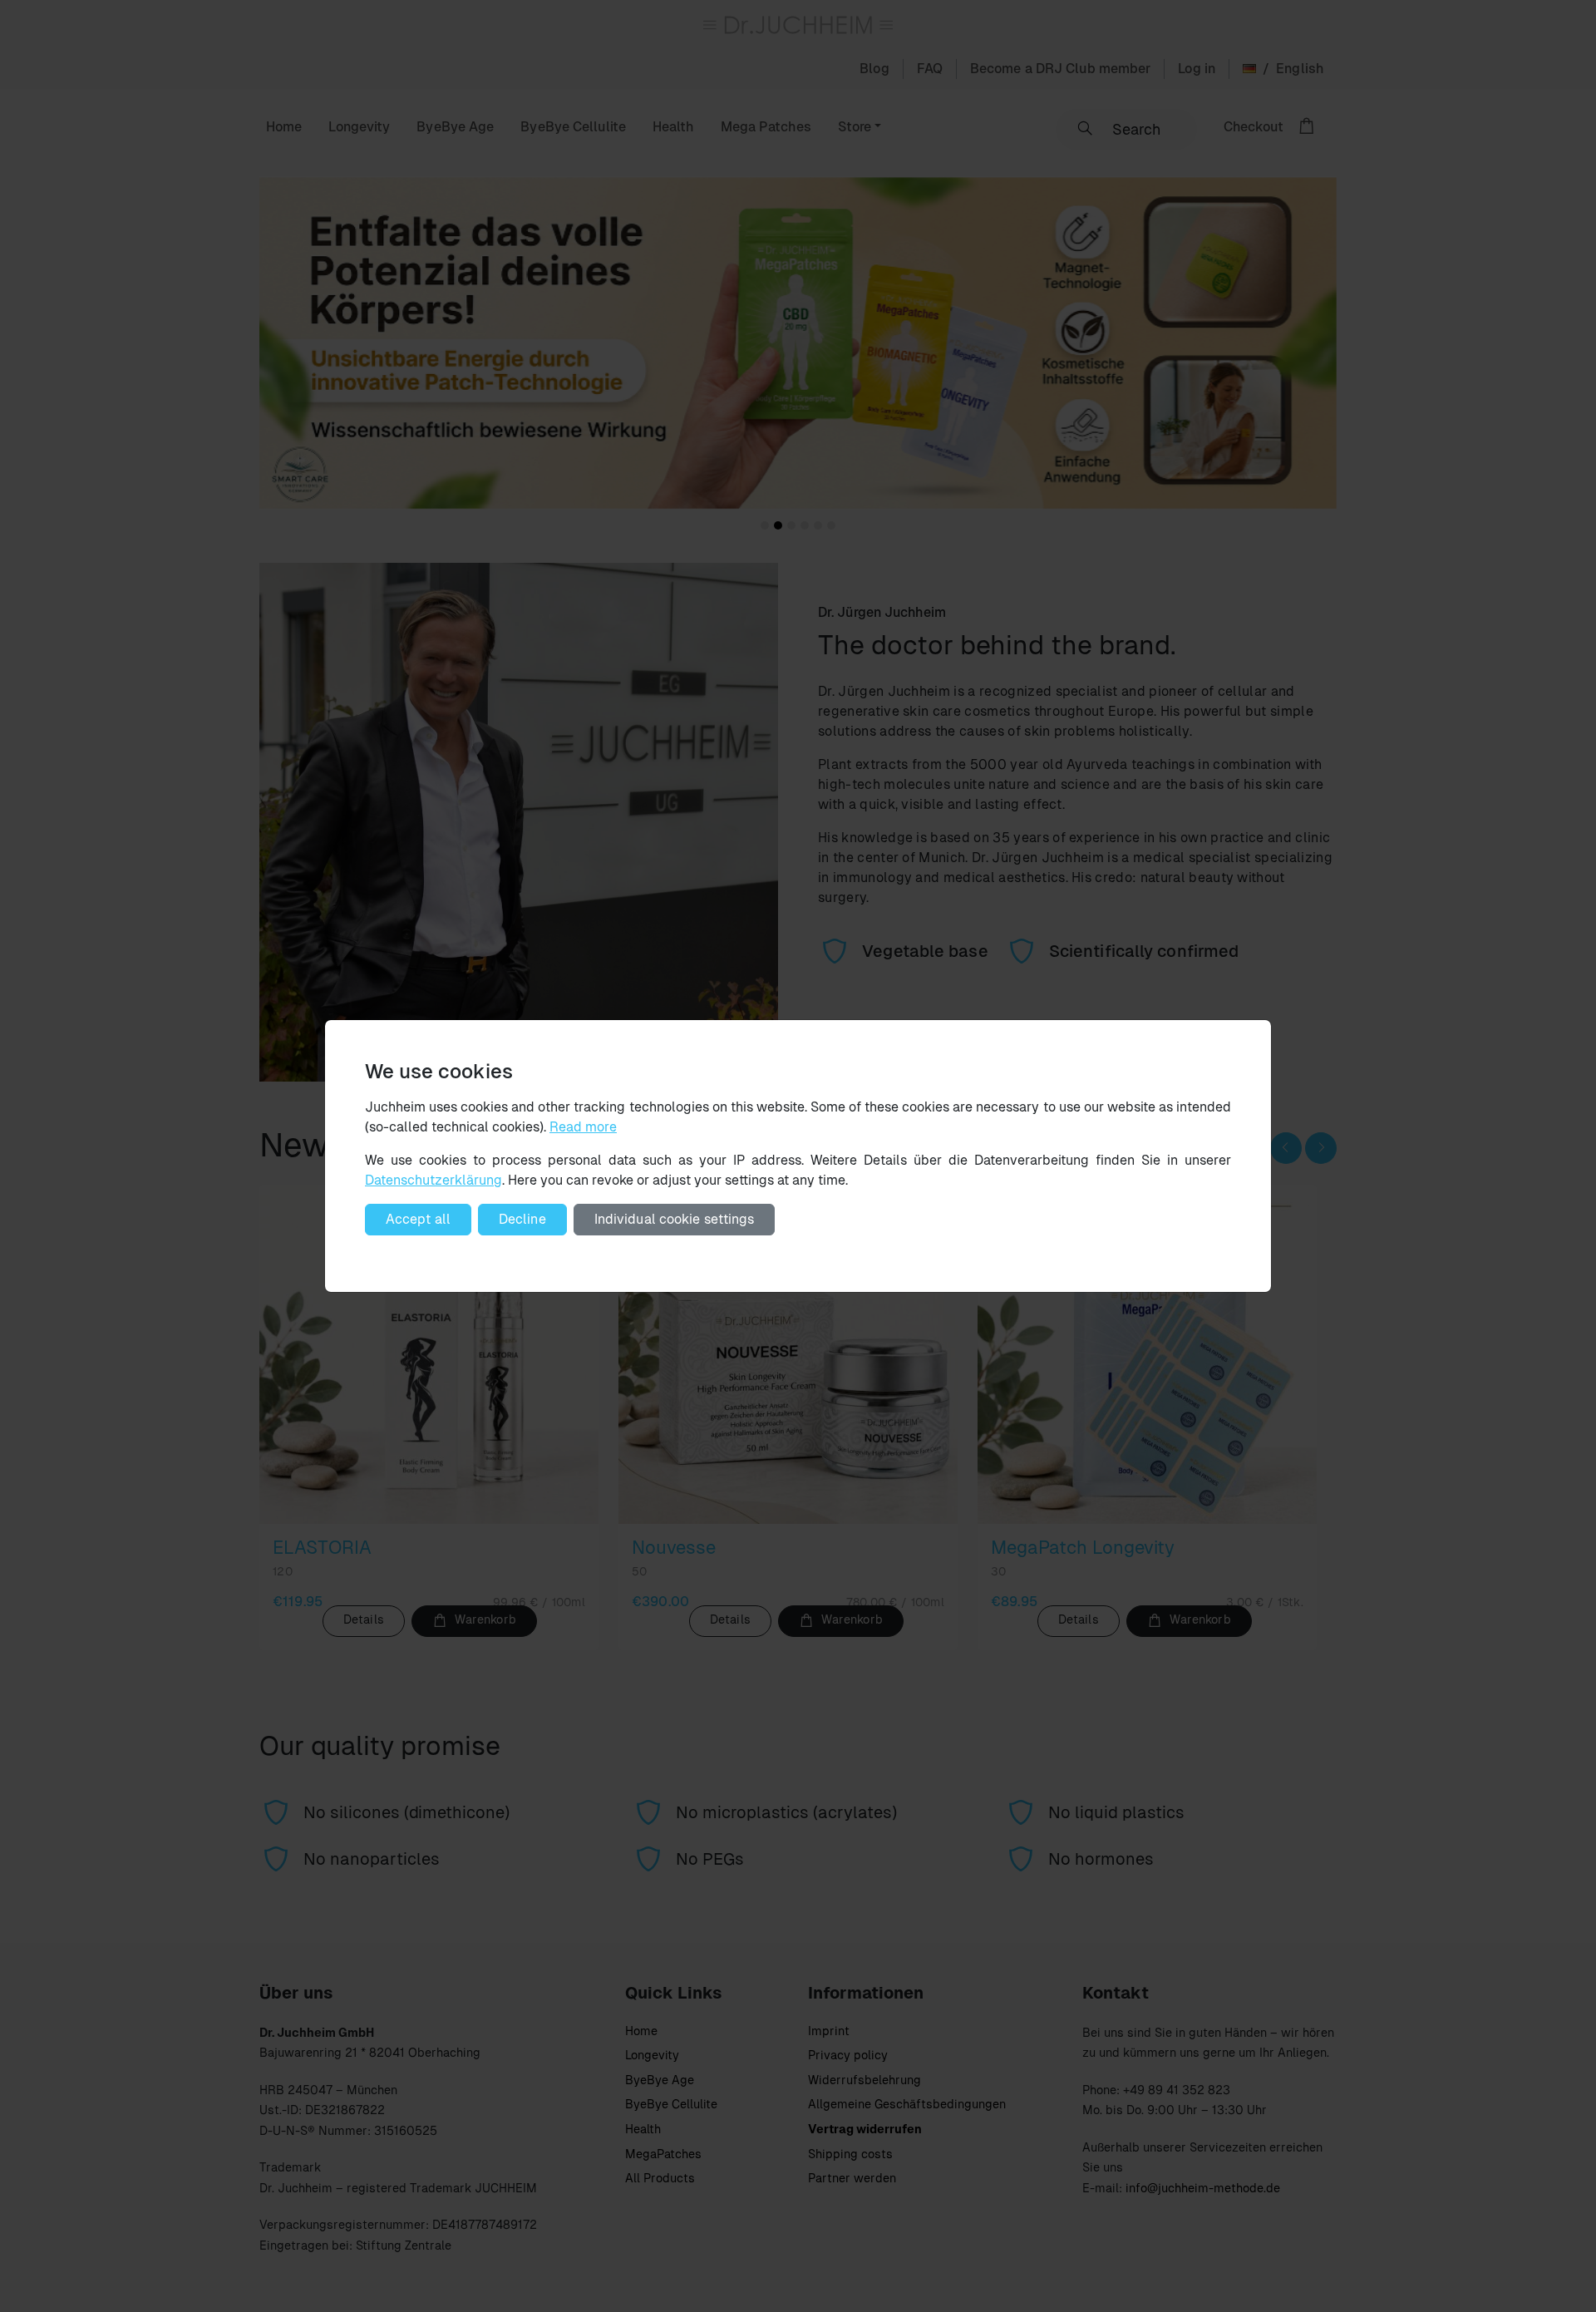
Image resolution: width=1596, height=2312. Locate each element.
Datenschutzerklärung (433, 1180)
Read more (583, 1127)
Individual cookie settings (675, 1219)
